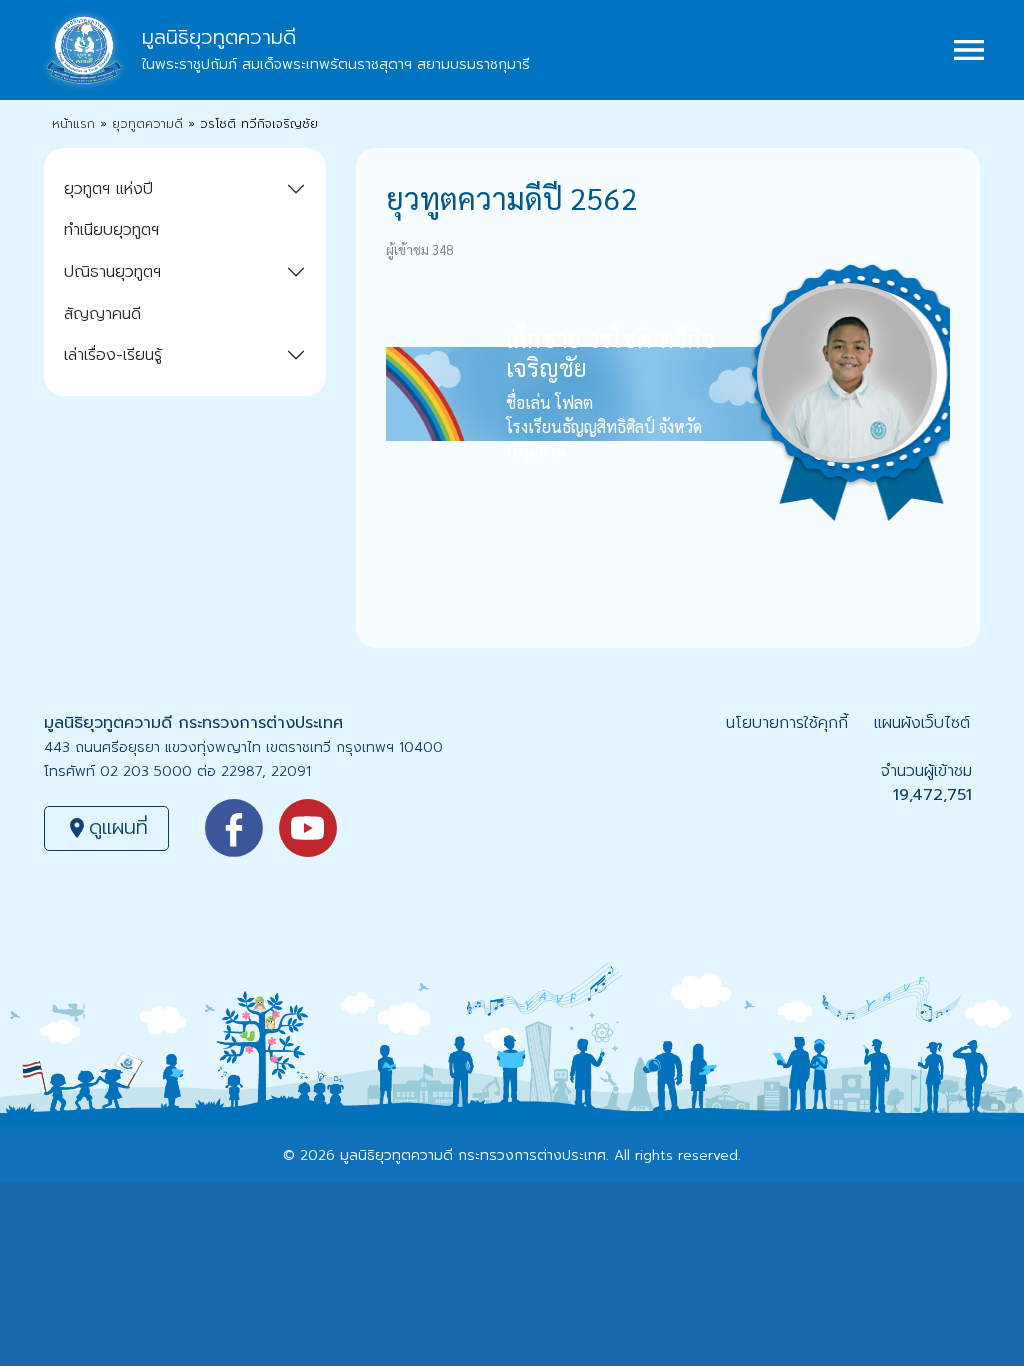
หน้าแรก (73, 124)
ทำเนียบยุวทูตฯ (111, 230)
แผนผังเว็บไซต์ (922, 723)
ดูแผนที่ (106, 827)
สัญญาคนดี (102, 314)
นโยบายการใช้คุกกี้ (787, 723)
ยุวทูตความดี (147, 124)
